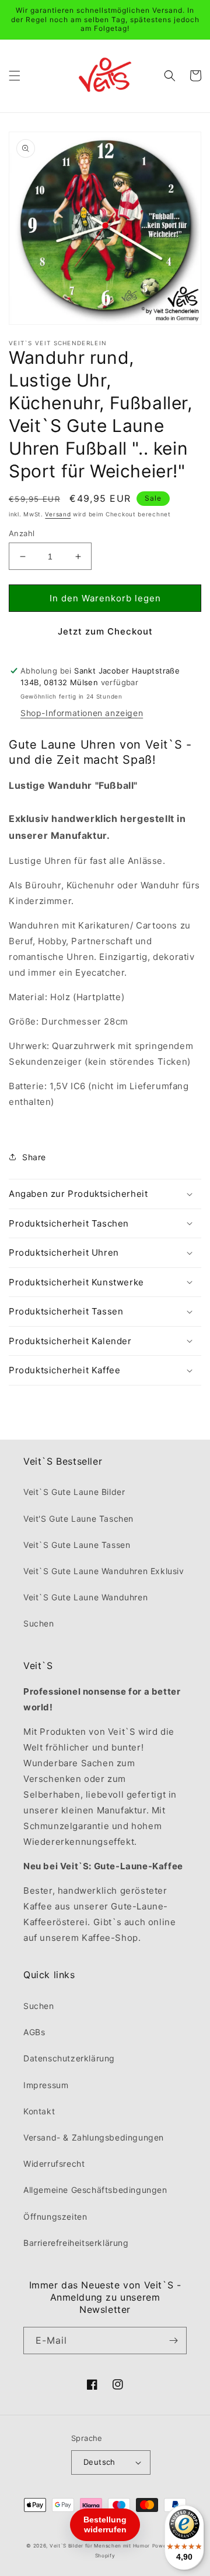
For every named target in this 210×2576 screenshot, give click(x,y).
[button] (15, 76)
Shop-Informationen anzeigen (82, 713)
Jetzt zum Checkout (105, 631)
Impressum (46, 2085)
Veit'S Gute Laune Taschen (78, 1519)
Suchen (39, 1623)
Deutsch (99, 2462)
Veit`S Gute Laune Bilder (74, 1492)
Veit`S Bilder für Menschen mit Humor (100, 2546)
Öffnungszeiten (55, 2217)
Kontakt (39, 2111)
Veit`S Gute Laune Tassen (77, 1545)
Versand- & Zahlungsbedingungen (94, 2137)
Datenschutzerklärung (69, 2058)
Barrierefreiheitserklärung (76, 2243)
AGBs (34, 2032)
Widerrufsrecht (54, 2164)
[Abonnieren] (173, 2341)
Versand (58, 514)
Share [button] (34, 1157)
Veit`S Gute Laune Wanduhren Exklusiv (104, 1571)
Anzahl (22, 533)
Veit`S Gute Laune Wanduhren (85, 1597)
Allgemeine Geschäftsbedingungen (95, 2190)
